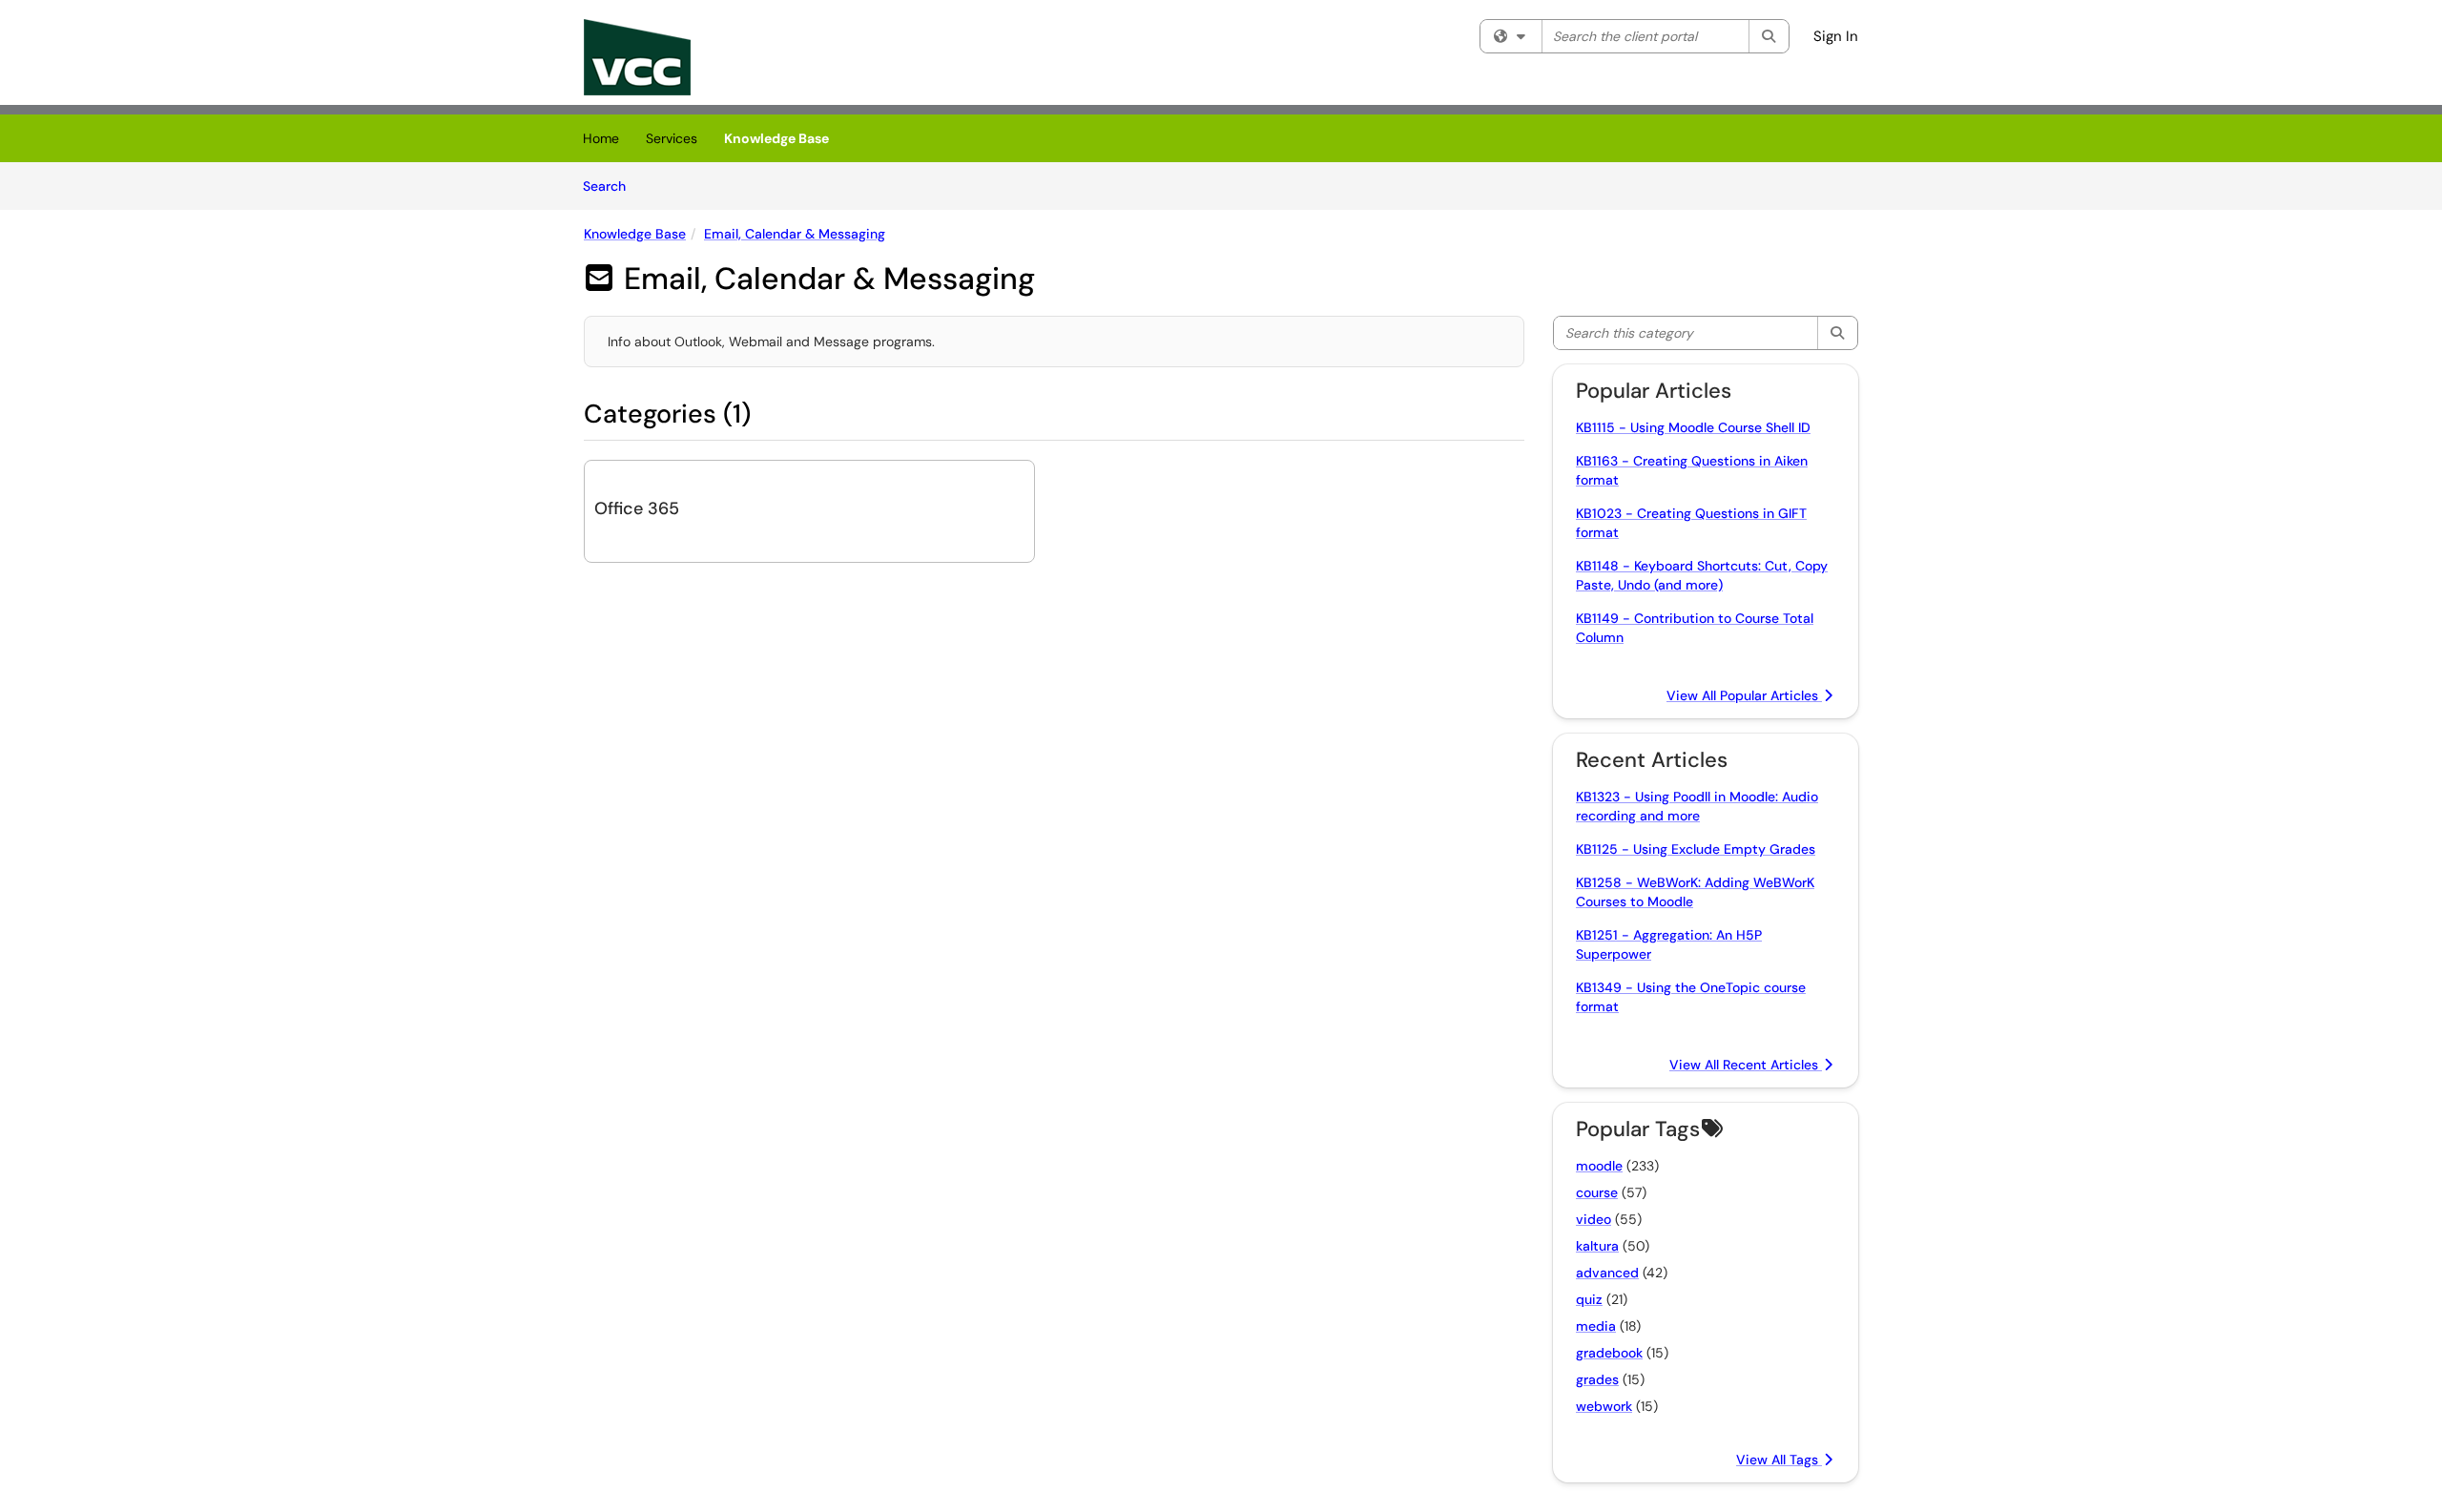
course (1597, 1192)
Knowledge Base (776, 138)
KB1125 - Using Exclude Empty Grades (1696, 849)
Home (601, 138)
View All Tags (1779, 1460)
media (1596, 1326)
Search (611, 186)
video (1594, 1219)
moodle (1599, 1166)
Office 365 (637, 508)
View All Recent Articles (1746, 1065)
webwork (1604, 1406)
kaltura (1597, 1246)
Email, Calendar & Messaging (795, 234)
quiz (1589, 1299)
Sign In (1836, 36)
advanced (1607, 1273)
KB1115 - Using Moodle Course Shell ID (1693, 427)
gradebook (1609, 1353)
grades (1597, 1379)
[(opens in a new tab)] (637, 57)
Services (672, 138)
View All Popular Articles (1744, 695)
